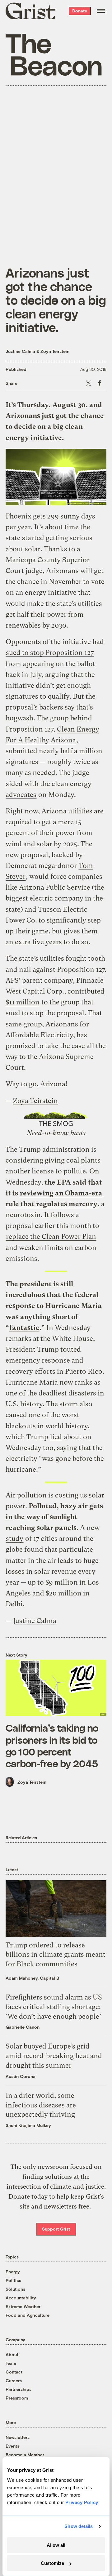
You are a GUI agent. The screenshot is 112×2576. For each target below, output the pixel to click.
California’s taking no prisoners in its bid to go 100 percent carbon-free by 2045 (52, 1745)
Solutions (15, 2289)
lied (56, 1437)
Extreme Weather (23, 2306)
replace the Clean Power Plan (51, 1237)
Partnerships (19, 2389)
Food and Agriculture (28, 2315)
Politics (13, 2280)
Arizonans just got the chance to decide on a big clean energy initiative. (56, 300)
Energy (13, 2272)
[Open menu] (101, 11)
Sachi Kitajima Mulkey (28, 2125)
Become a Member (25, 2455)
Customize (52, 2563)
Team (11, 2363)
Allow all (56, 2545)
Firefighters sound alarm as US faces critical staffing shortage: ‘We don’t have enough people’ (54, 2007)
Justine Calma (20, 351)
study (15, 1539)
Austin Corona (21, 2076)
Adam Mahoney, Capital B (32, 1978)
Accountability (21, 2298)
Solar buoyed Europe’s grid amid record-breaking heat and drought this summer (54, 2056)
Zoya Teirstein (55, 351)
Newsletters (18, 2437)
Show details (79, 2526)
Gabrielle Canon (23, 2027)
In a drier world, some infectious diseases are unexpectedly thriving (41, 2105)
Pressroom (17, 2398)
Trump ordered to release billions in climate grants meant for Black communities (56, 1955)
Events (12, 2446)
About (12, 2354)
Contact (14, 2372)
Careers (14, 2380)
